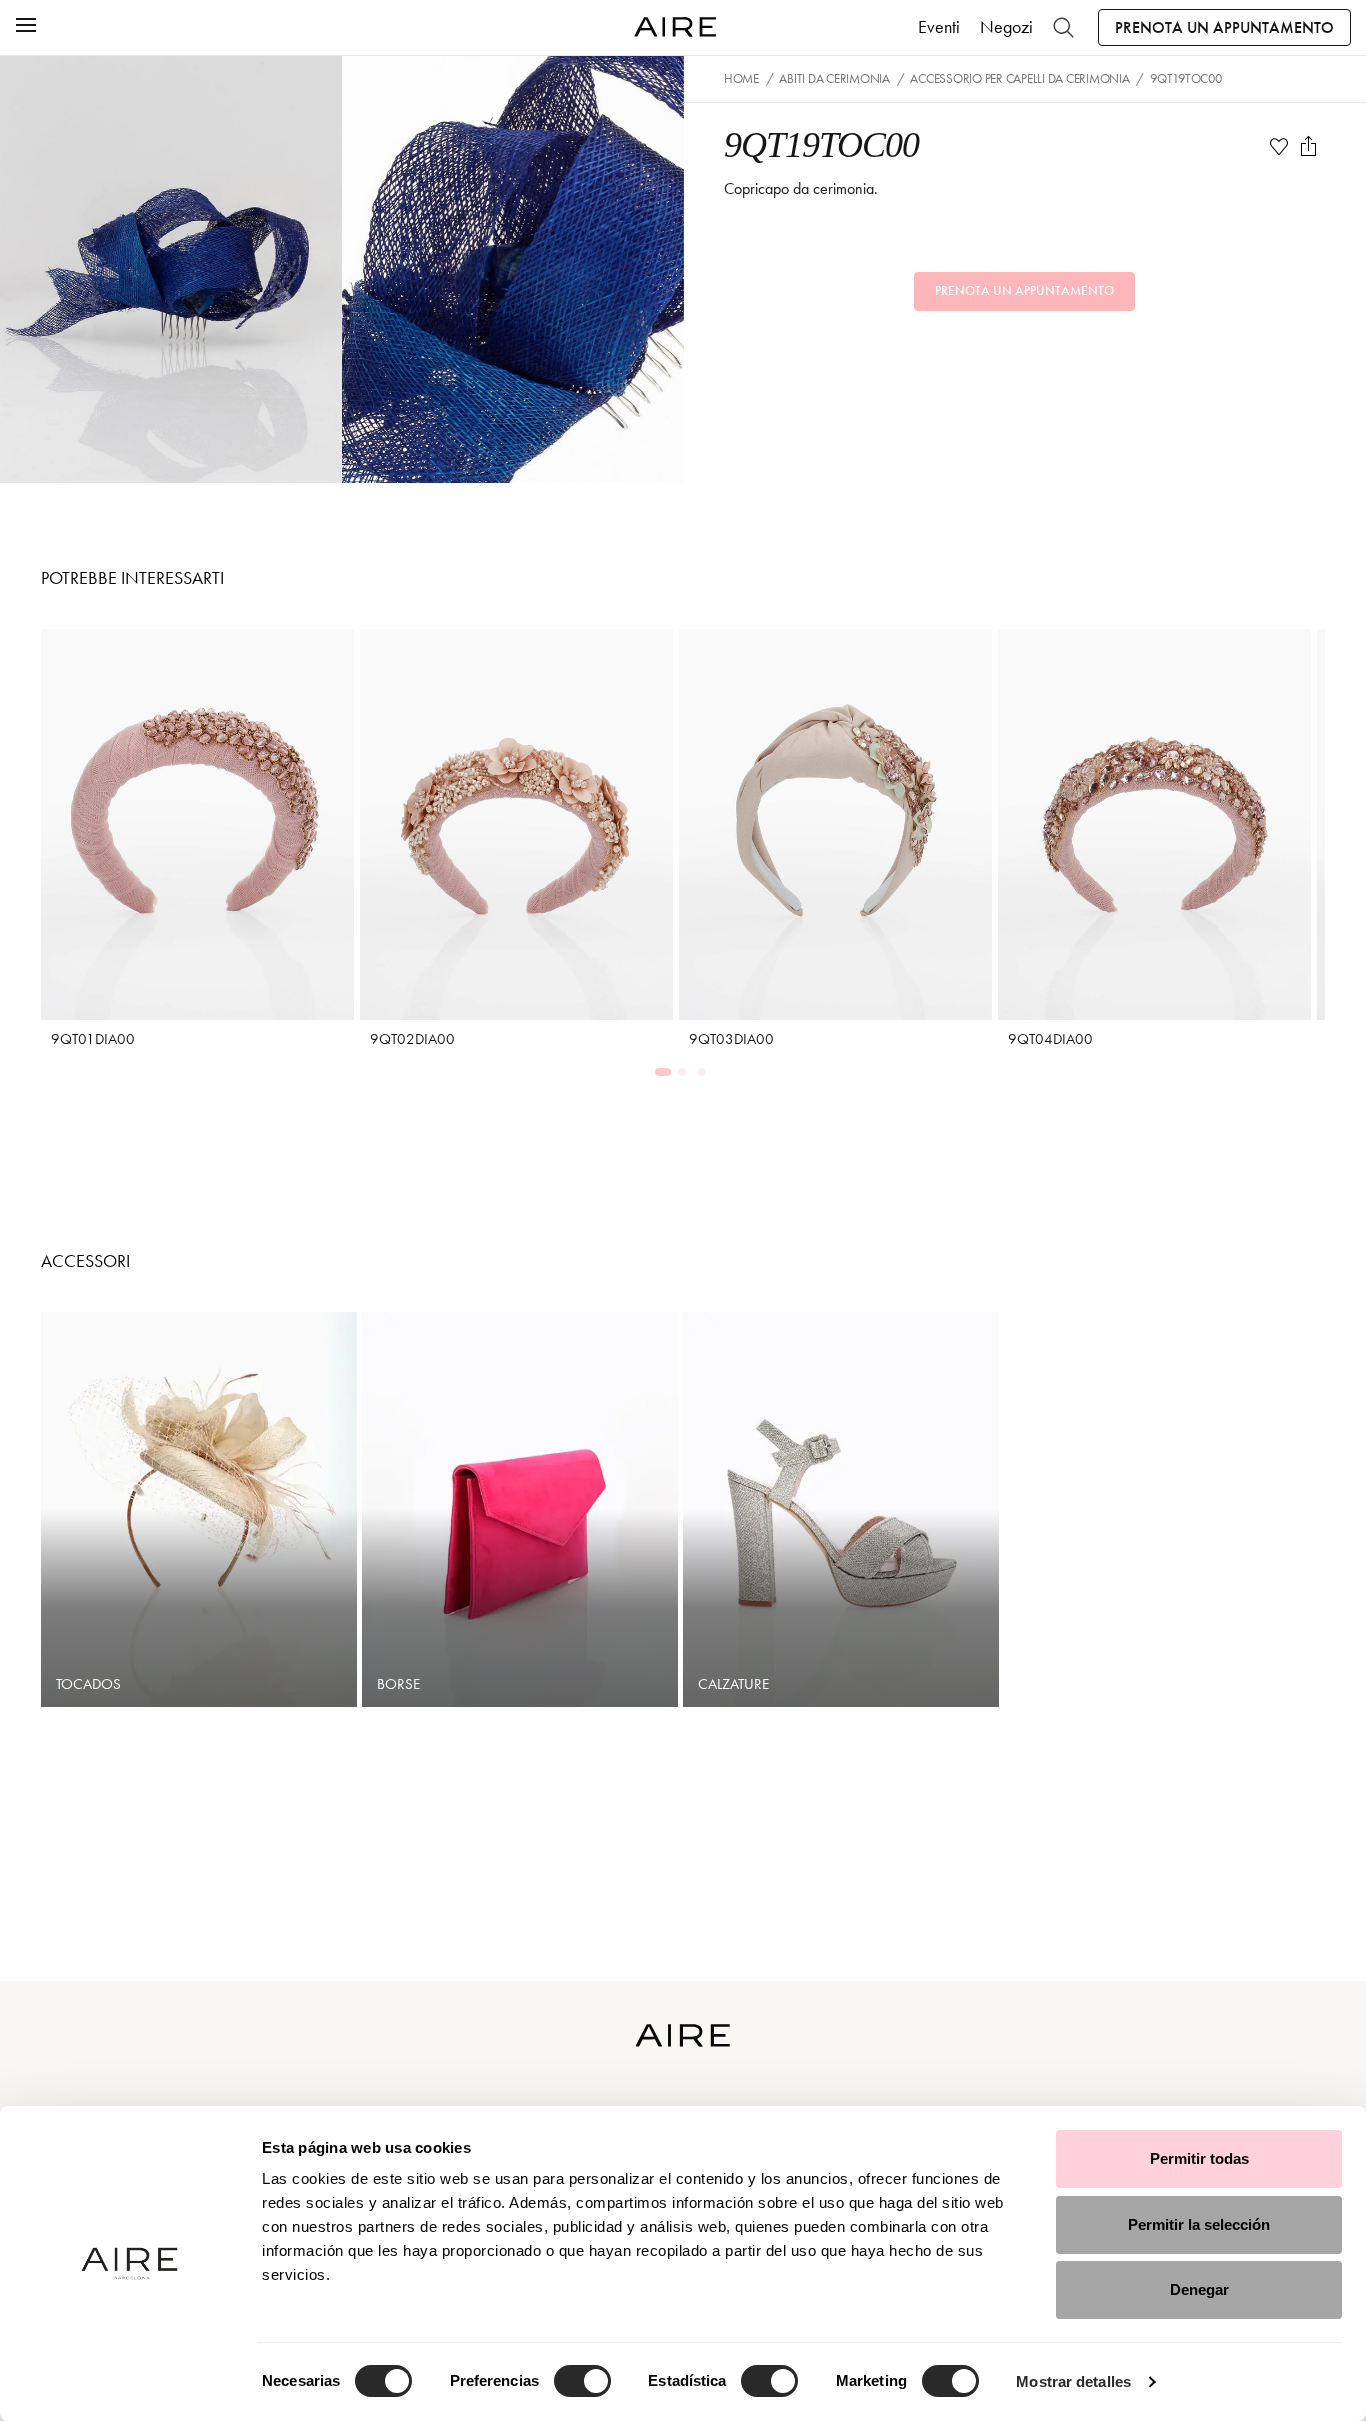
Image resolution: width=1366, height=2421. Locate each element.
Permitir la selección (1199, 2224)
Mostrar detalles (1073, 2381)
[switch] (582, 2381)
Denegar (1199, 2289)
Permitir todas (1199, 2158)
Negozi (1006, 27)
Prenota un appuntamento (1224, 27)
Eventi (939, 27)
